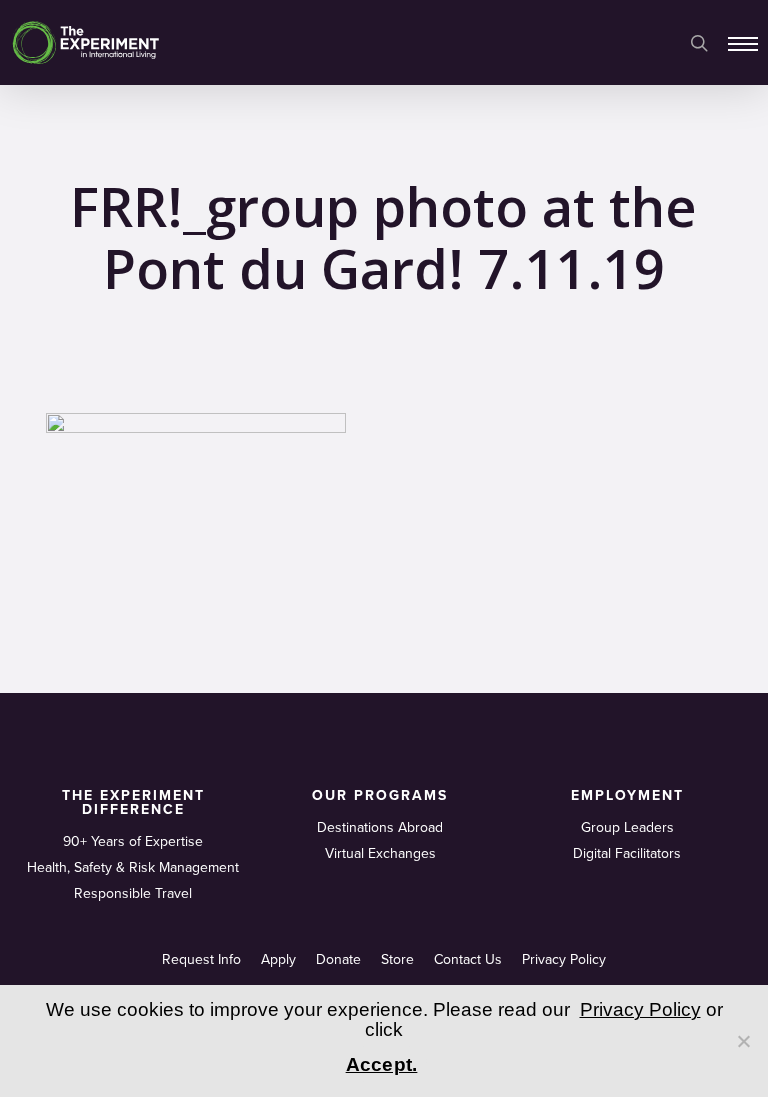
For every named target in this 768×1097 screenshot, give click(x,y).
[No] (743, 1041)
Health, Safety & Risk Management (133, 867)
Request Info (201, 959)
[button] (743, 43)
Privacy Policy (564, 959)
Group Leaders (627, 827)
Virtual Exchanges (380, 853)
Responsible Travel (133, 893)
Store (397, 959)
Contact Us (468, 959)
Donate (338, 959)
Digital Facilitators (627, 853)
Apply (278, 959)
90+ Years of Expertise (133, 841)
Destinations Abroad (380, 827)
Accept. (382, 1064)
